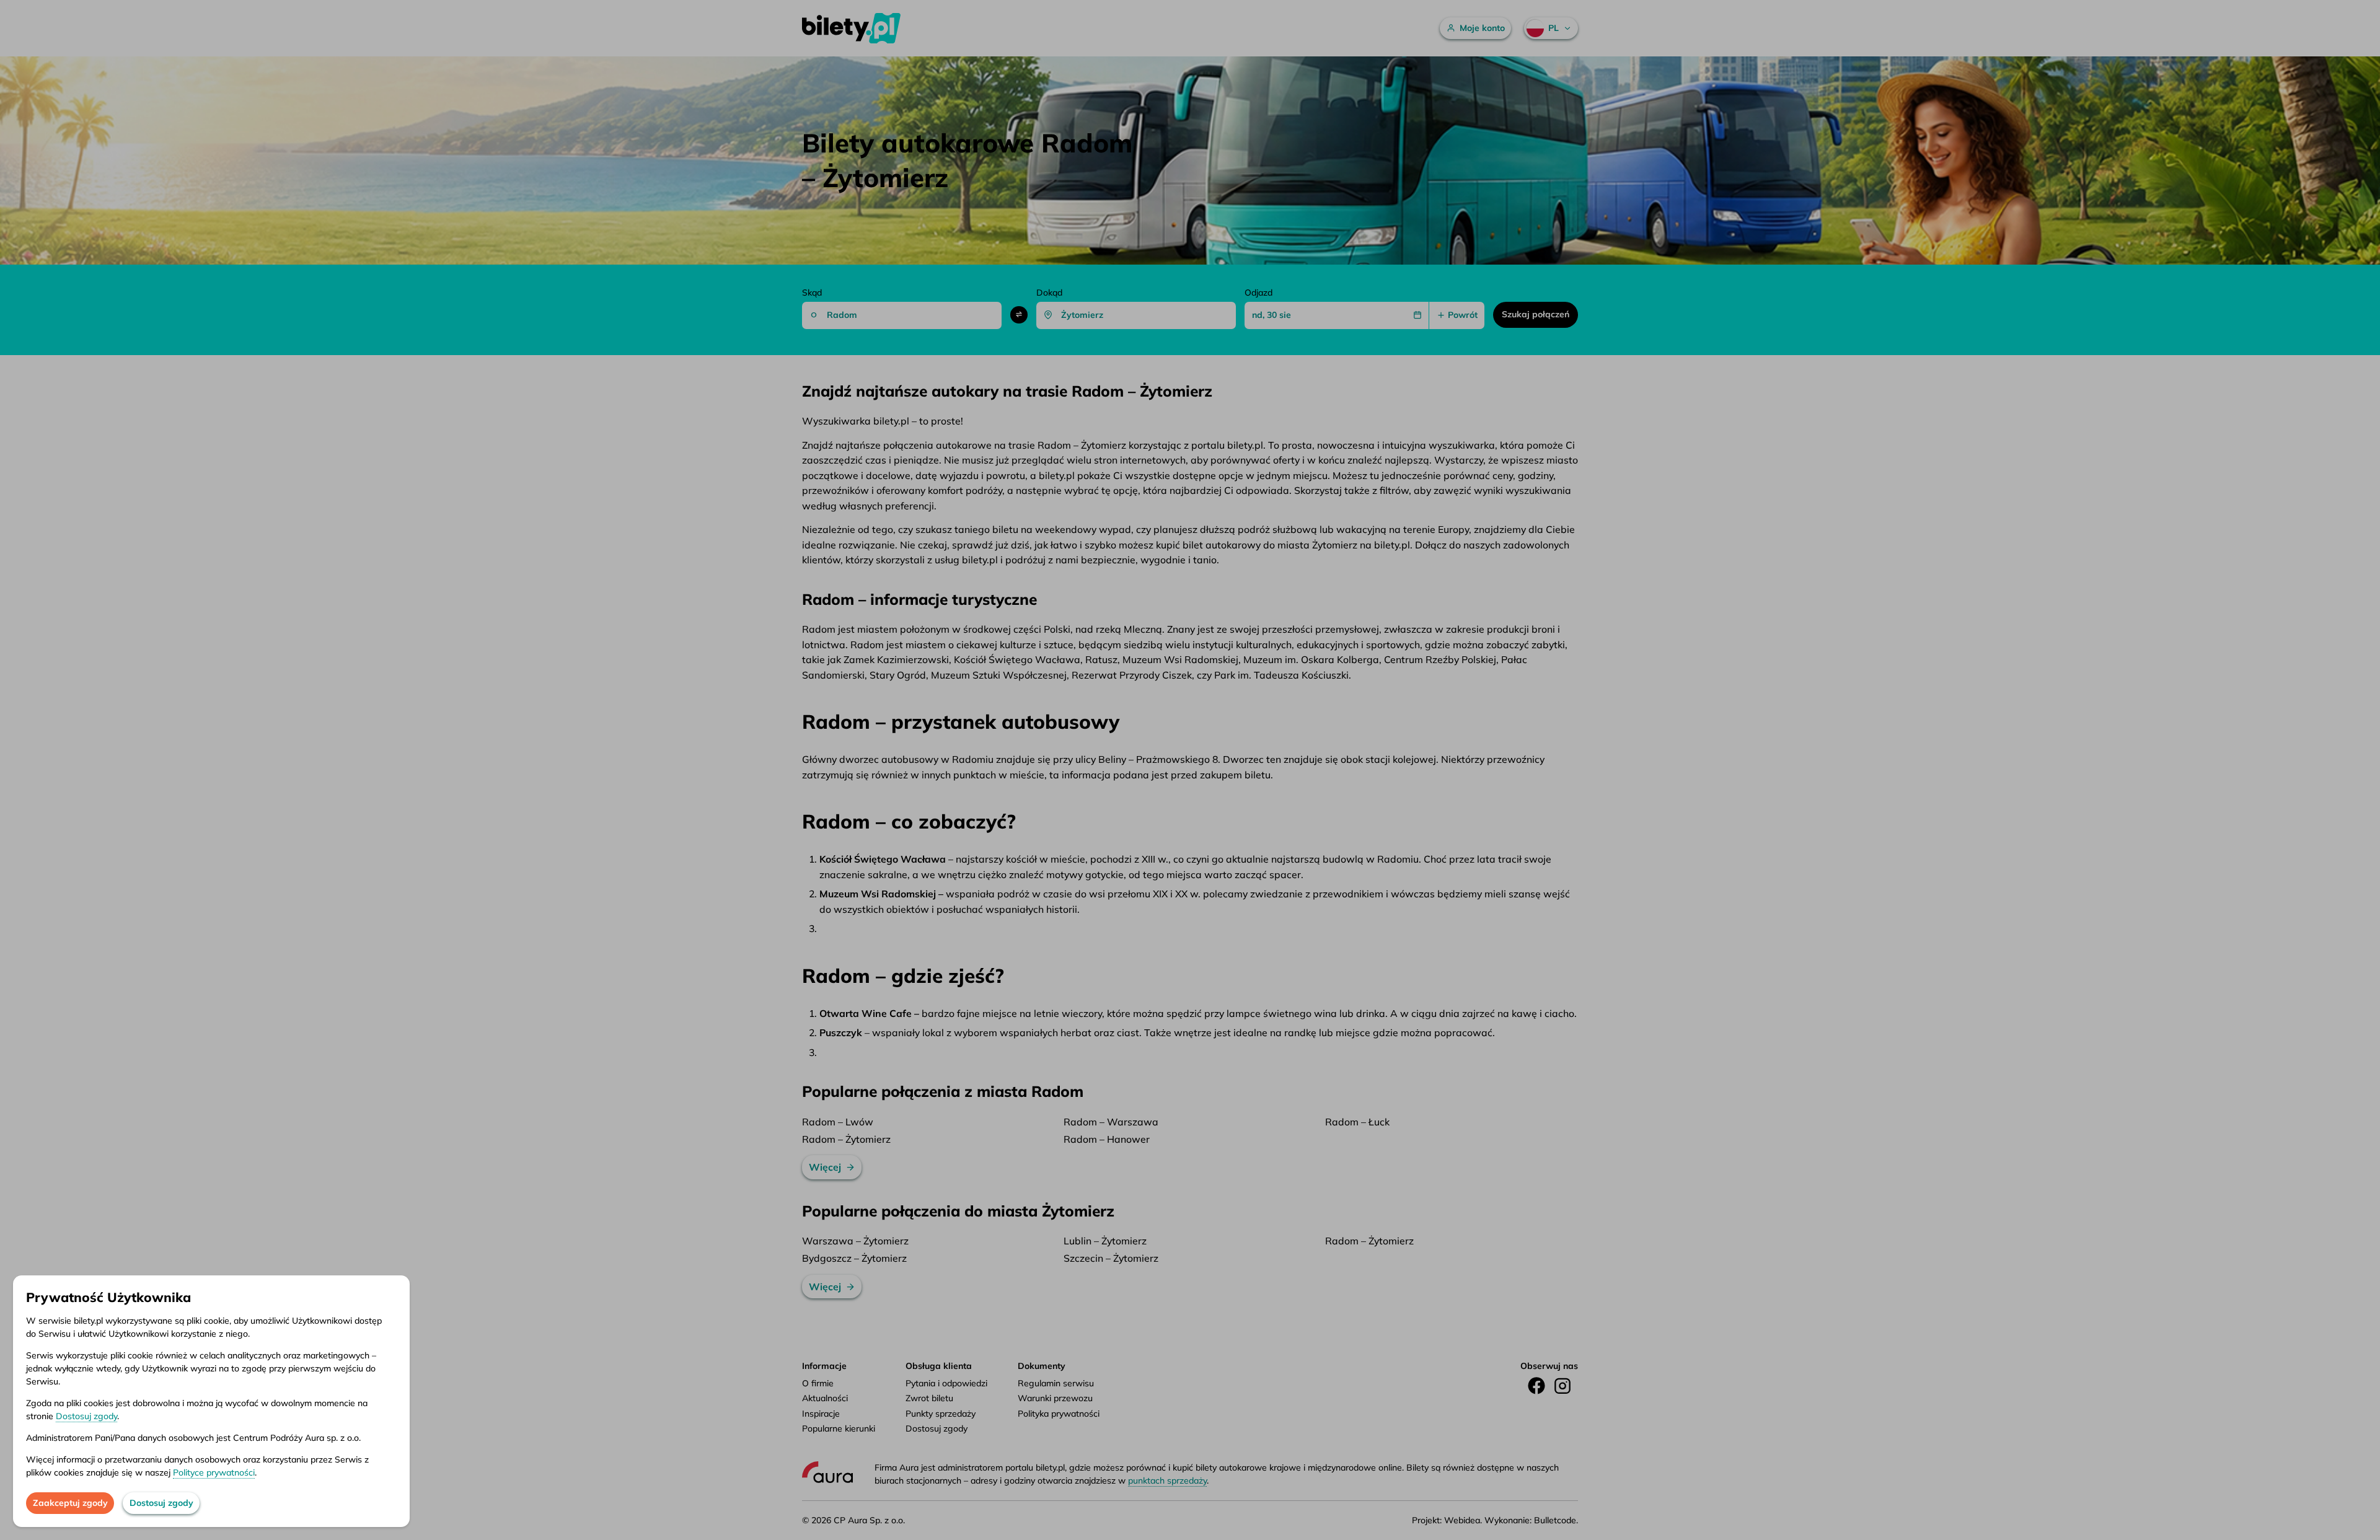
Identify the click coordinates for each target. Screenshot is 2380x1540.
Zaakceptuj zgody (70, 1503)
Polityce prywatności (214, 1472)
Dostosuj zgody (86, 1416)
